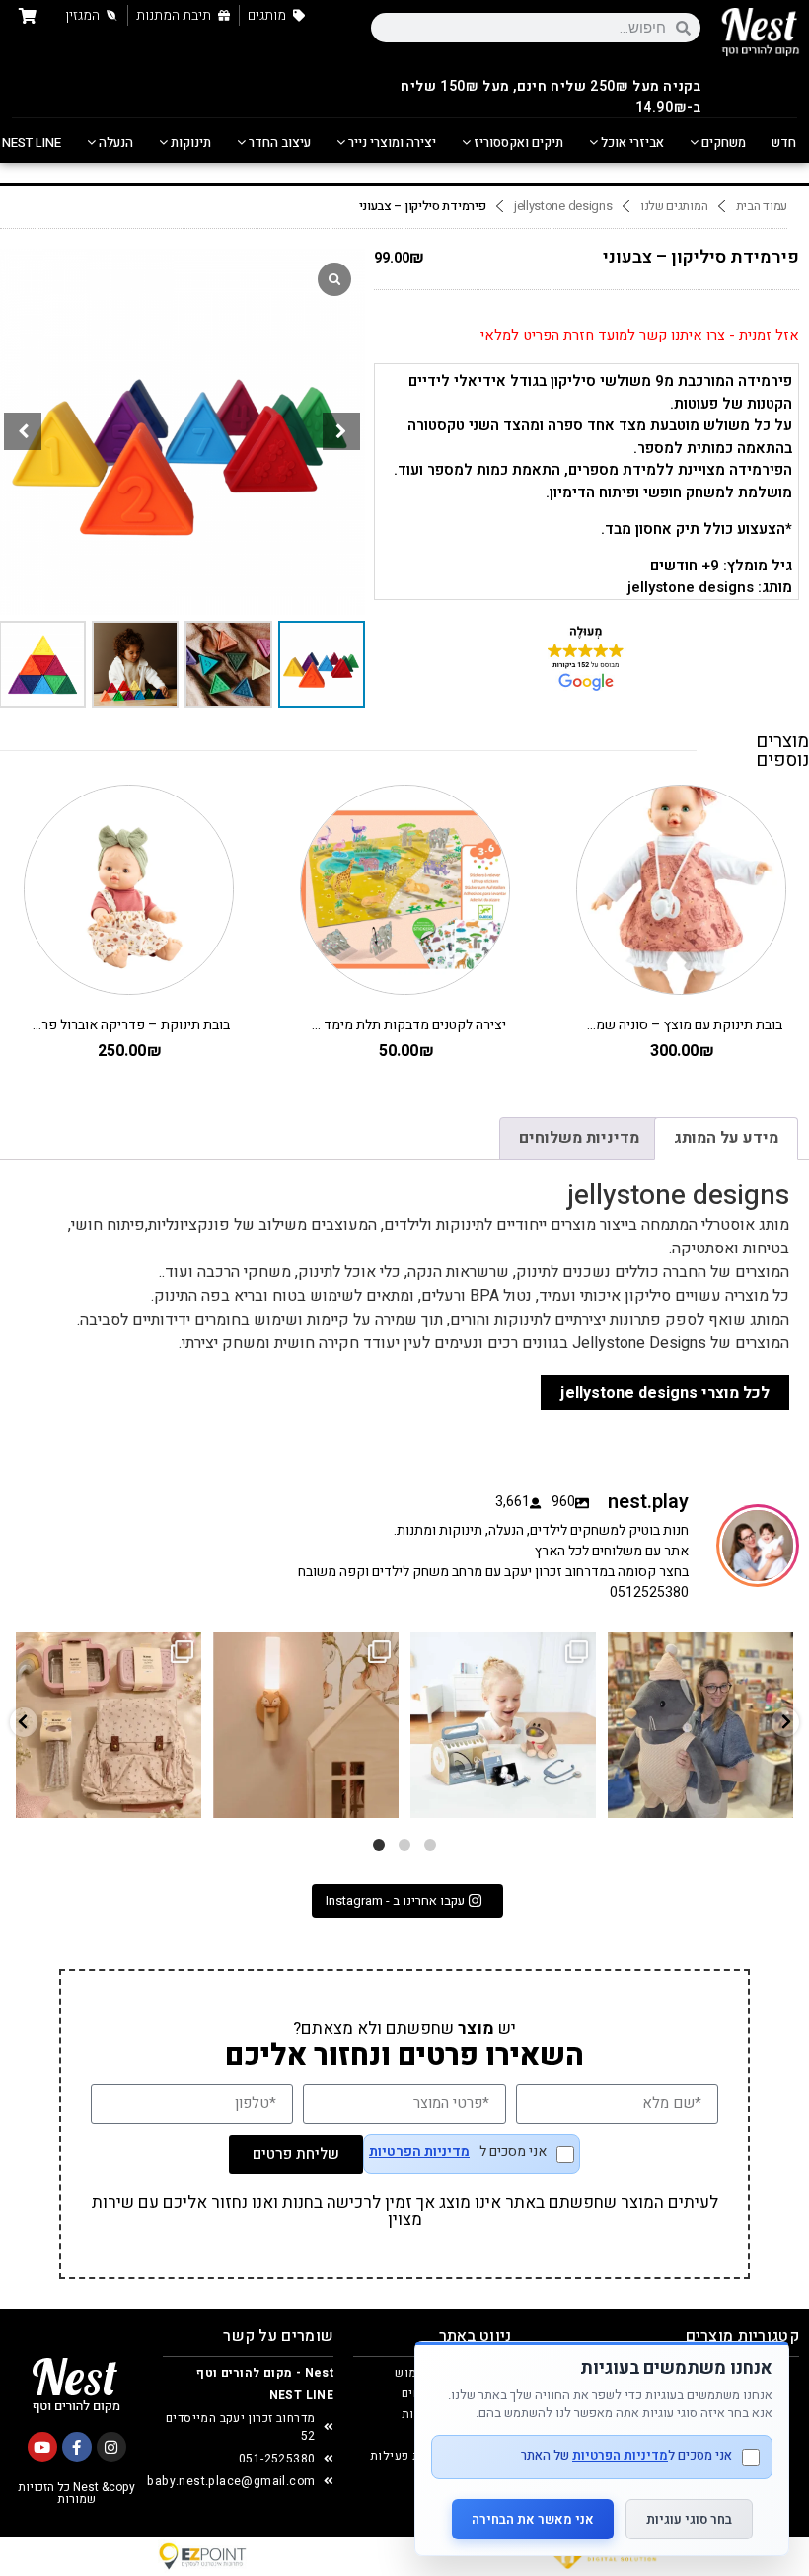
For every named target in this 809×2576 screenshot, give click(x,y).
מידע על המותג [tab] (726, 1138)
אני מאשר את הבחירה (533, 2519)
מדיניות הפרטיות (419, 2152)
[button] (341, 431)
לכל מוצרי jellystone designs (665, 1393)
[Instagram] (111, 2447)
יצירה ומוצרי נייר (391, 143)
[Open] (109, 1725)
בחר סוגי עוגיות (689, 2519)
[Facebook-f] (77, 2447)
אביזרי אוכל (631, 143)
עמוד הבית (762, 206)
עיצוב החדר (278, 143)
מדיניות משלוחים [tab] (579, 1138)
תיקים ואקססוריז (517, 143)
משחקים (722, 143)
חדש (784, 143)
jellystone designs (563, 206)
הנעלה (114, 143)
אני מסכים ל (458, 2153)
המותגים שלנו (674, 206)
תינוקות (189, 143)
